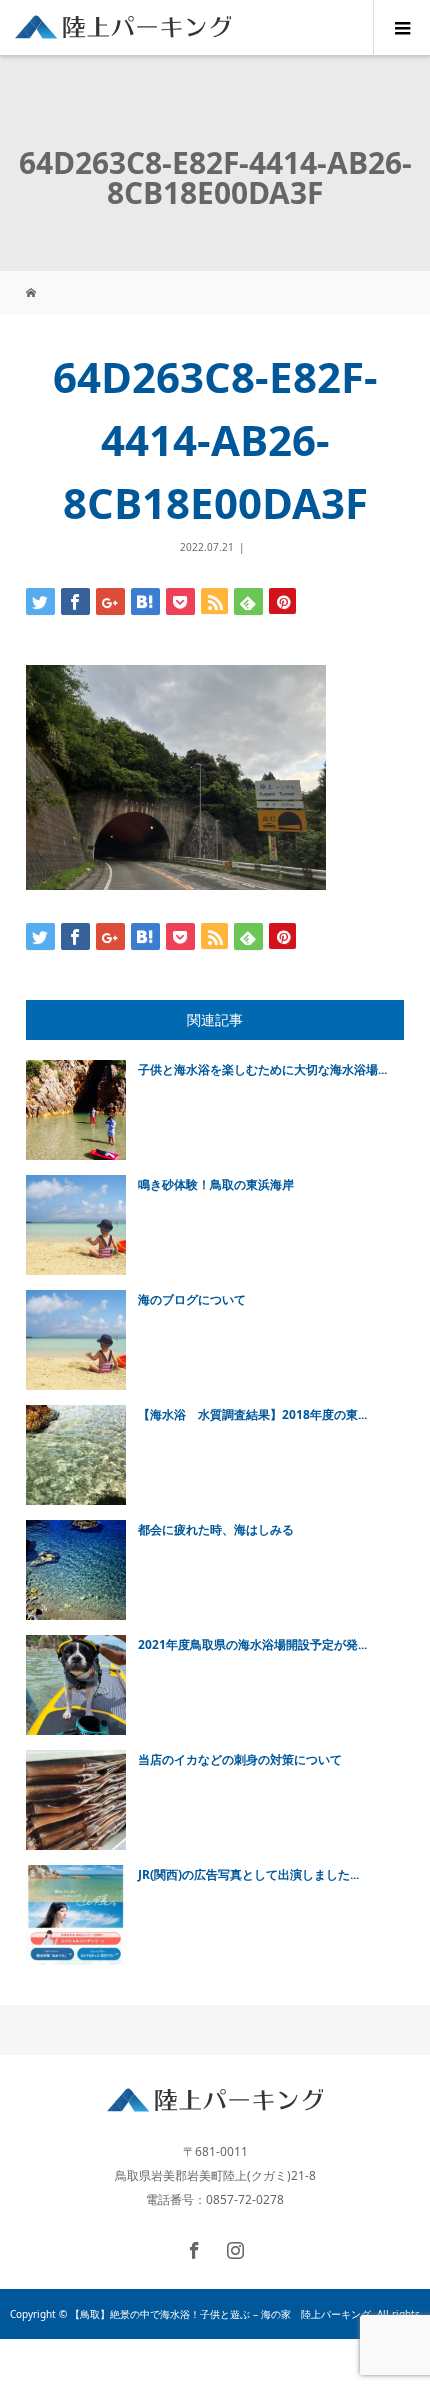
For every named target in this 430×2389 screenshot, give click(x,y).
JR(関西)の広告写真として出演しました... (248, 1874)
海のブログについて (192, 1299)
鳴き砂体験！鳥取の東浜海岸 (216, 1184)
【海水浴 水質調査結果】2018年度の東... (252, 1414)
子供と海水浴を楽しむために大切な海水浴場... (262, 1069)
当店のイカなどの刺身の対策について (240, 1759)
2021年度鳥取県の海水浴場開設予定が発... (252, 1644)
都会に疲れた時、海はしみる (216, 1529)
